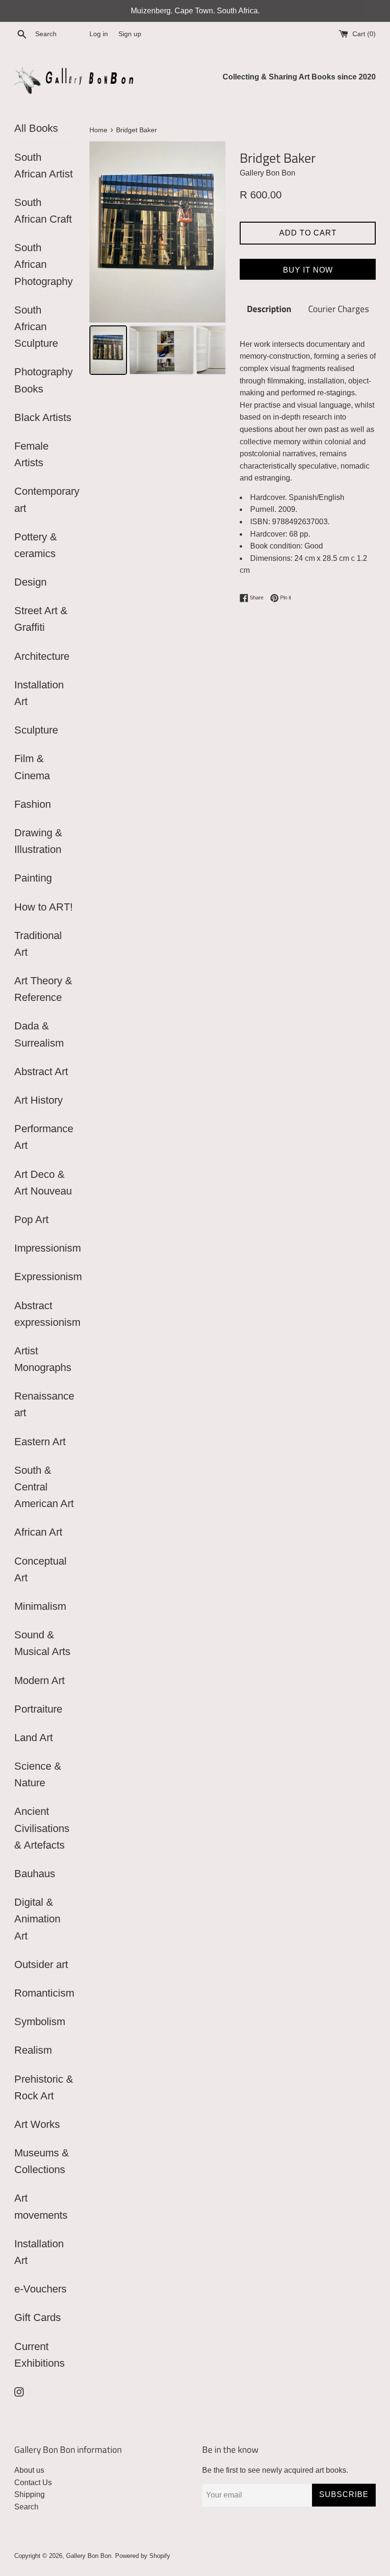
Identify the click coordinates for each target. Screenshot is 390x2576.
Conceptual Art (40, 1569)
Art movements (41, 2206)
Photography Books (44, 380)
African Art (38, 1532)
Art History (39, 1100)
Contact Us (33, 2483)
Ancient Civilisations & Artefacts (42, 1828)
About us (29, 2470)
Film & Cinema (32, 767)
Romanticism (44, 1993)
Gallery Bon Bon (89, 2556)
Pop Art (31, 1219)
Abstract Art (41, 1072)
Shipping (29, 2494)
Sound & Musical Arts (42, 1643)
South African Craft (43, 211)
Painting (33, 878)
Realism (33, 2050)
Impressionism (45, 1248)
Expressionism (45, 1277)
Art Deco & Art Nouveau (43, 1183)
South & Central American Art (44, 1487)
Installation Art (39, 693)
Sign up (130, 34)
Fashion (33, 804)
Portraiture (38, 1709)
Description (269, 309)
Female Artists (31, 454)
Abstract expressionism (45, 1314)
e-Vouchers (40, 2289)
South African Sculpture (36, 327)
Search (26, 2507)
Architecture (42, 656)
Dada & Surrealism (39, 1034)
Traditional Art (38, 944)
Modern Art (39, 1680)
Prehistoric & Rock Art (44, 2087)
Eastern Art (40, 1442)
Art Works (37, 2124)
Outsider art (41, 1964)
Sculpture (36, 730)
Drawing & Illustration (38, 841)
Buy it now (308, 270)
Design (30, 582)
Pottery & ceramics (36, 545)
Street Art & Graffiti (41, 619)
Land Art (34, 1738)
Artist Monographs (43, 1359)
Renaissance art (44, 1404)
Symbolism (40, 2022)
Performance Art (44, 1137)
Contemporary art (45, 500)
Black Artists (43, 417)
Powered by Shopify (143, 2556)
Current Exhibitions (39, 2355)
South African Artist (44, 166)
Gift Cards (38, 2317)
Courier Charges (339, 309)
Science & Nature (38, 1774)
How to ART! (44, 907)
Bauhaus (35, 1874)
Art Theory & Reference (43, 989)
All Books (36, 128)
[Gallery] (157, 260)
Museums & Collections (42, 2161)
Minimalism (40, 1606)
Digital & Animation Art (37, 1919)
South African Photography (44, 264)
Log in (99, 34)
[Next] (212, 232)
